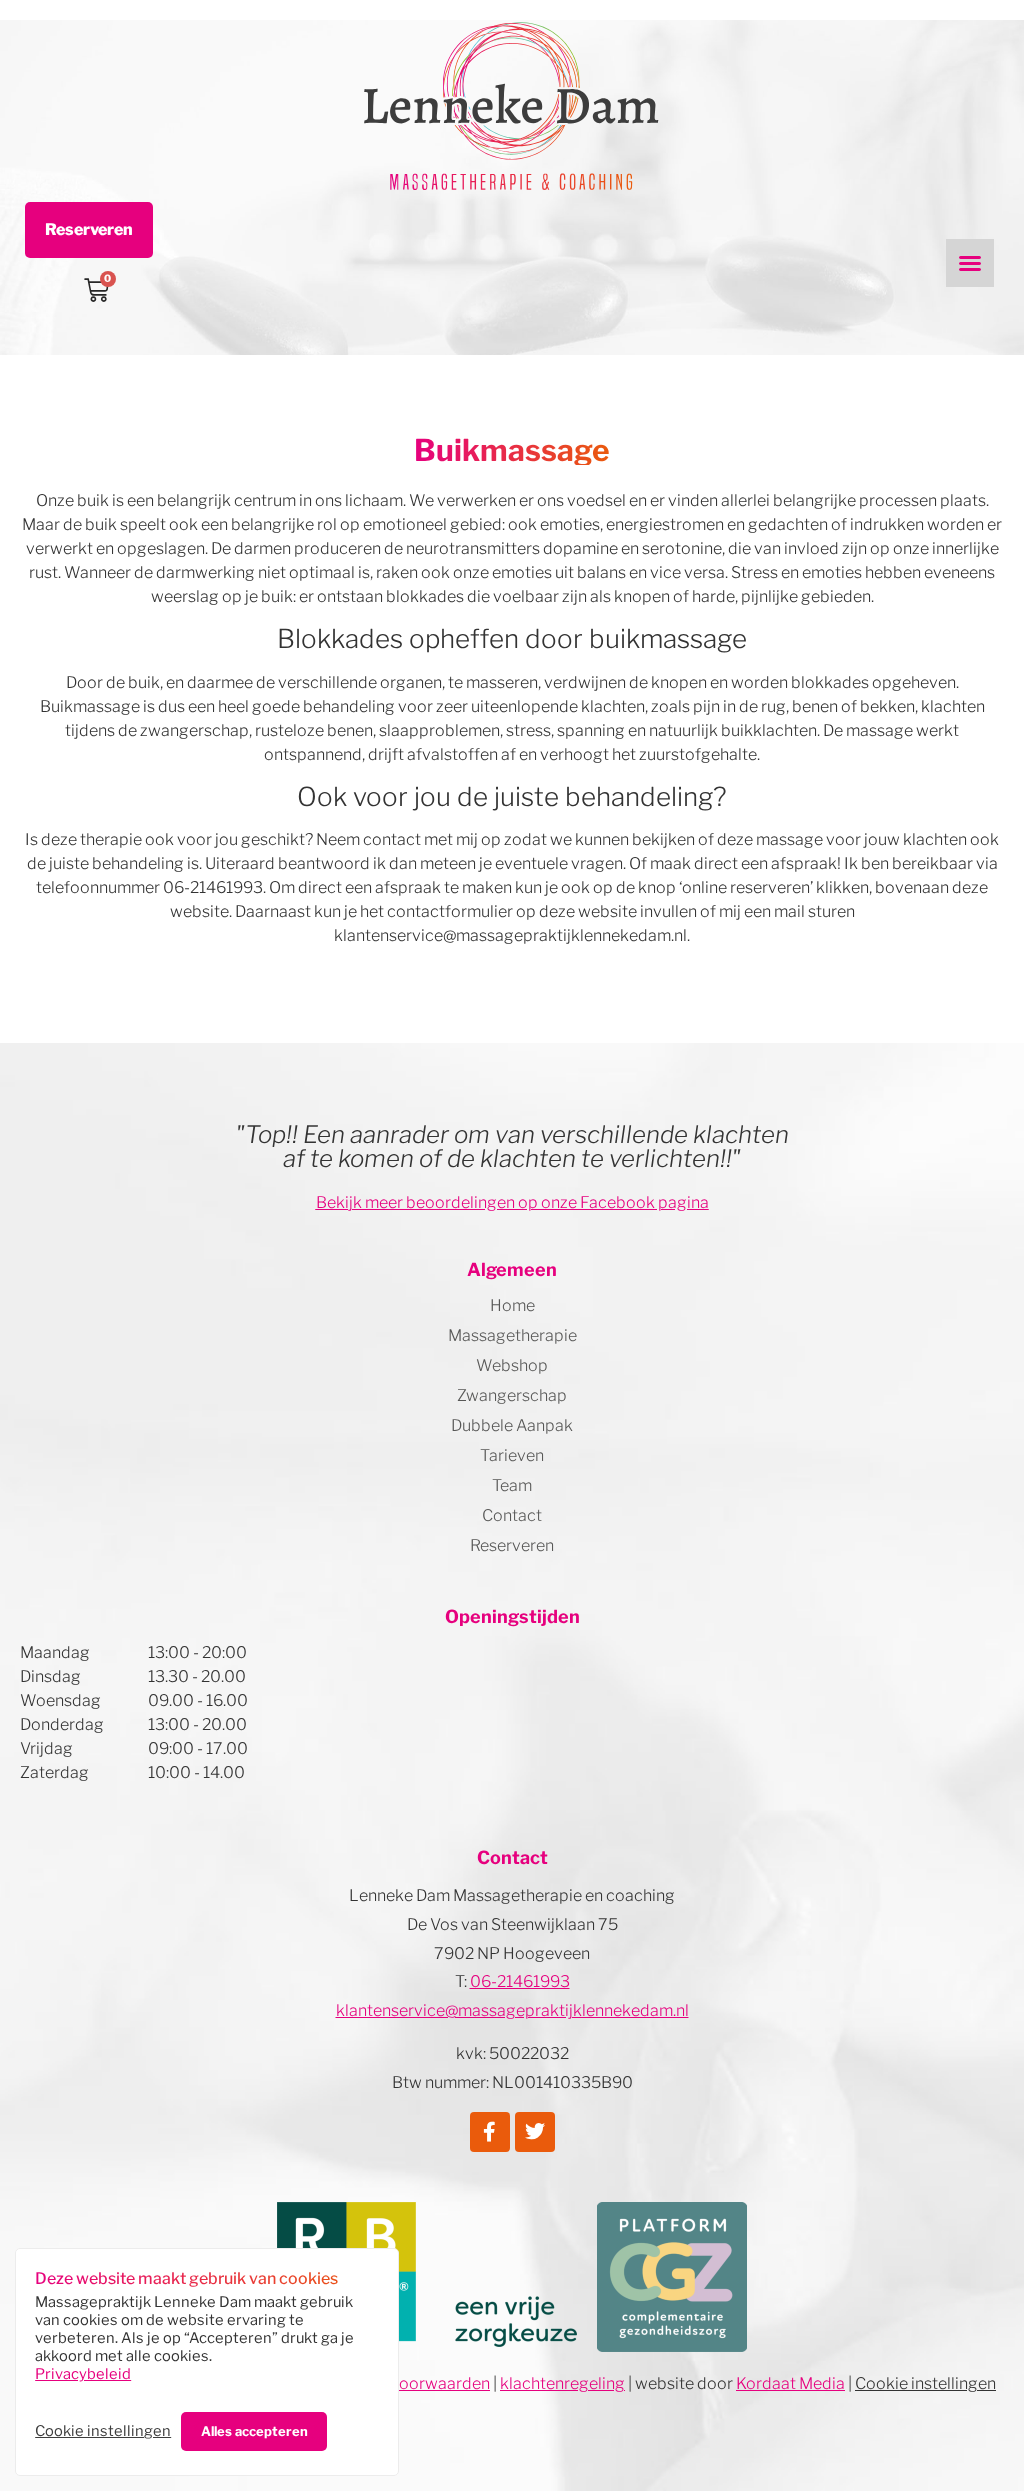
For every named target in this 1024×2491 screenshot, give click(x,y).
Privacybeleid (83, 2374)
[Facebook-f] (490, 2132)
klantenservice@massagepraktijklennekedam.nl (512, 2010)
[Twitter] (535, 2132)
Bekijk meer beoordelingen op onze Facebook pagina (512, 1202)
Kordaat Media (790, 2383)
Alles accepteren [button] (254, 2431)
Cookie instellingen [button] (103, 2431)
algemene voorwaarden (402, 2383)
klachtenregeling (562, 2383)
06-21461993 (520, 1981)
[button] (970, 263)
